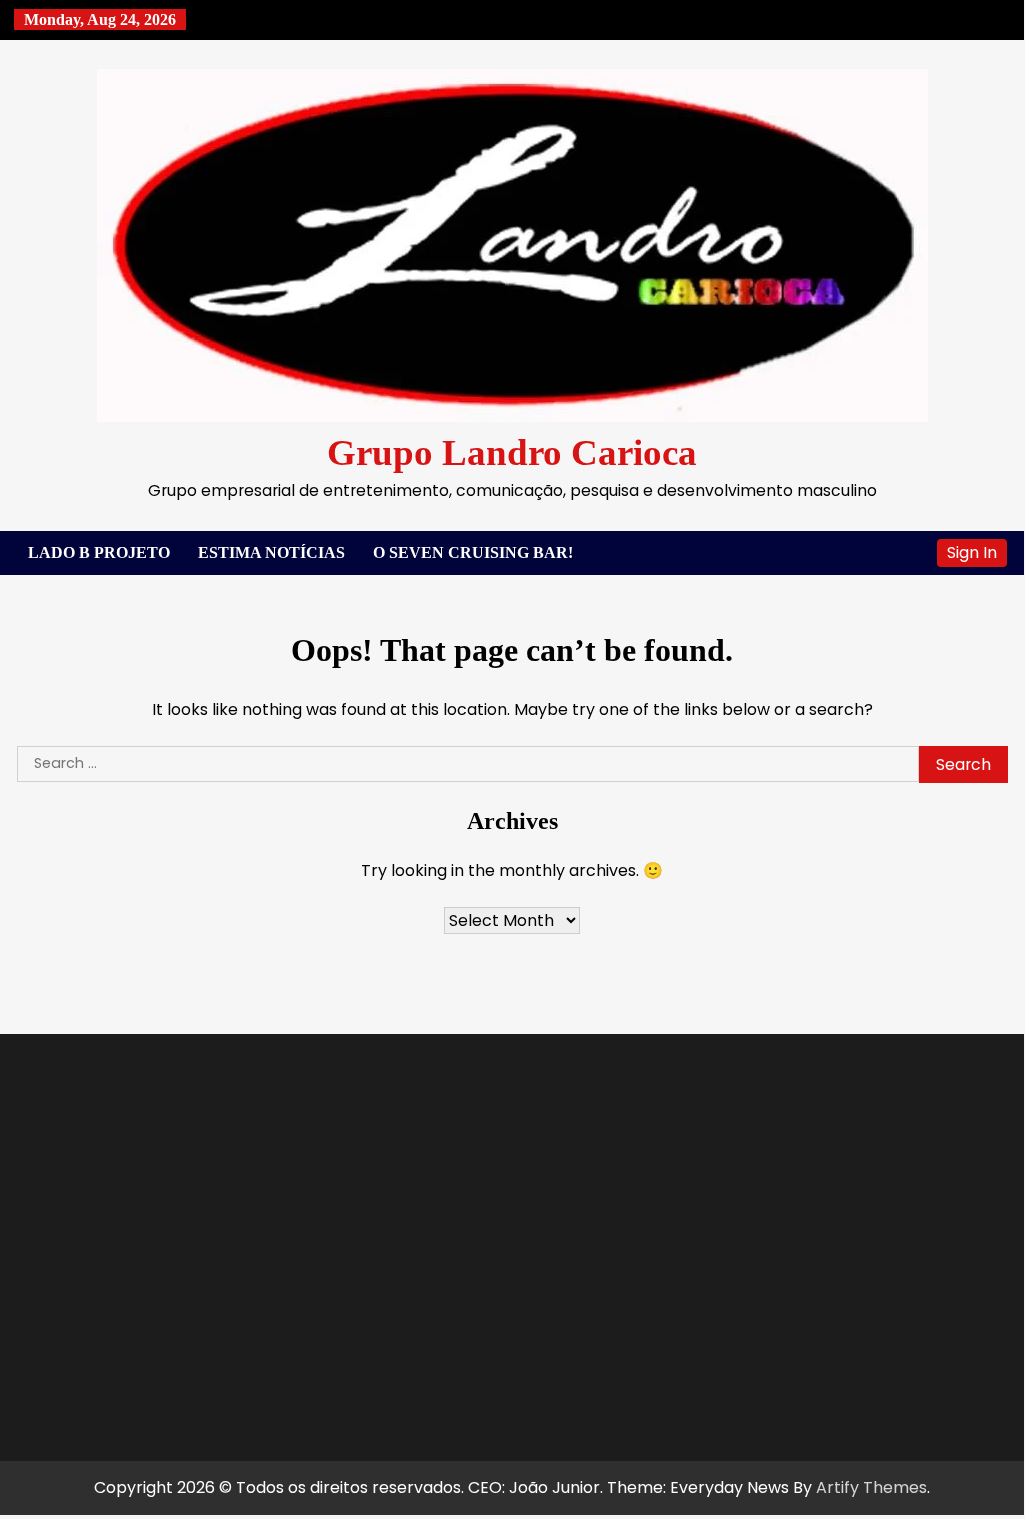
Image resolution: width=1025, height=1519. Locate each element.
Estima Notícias (271, 552)
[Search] (912, 553)
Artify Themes (871, 1487)
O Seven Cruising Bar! (473, 552)
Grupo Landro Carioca (512, 452)
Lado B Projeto (99, 552)
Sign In (972, 552)
